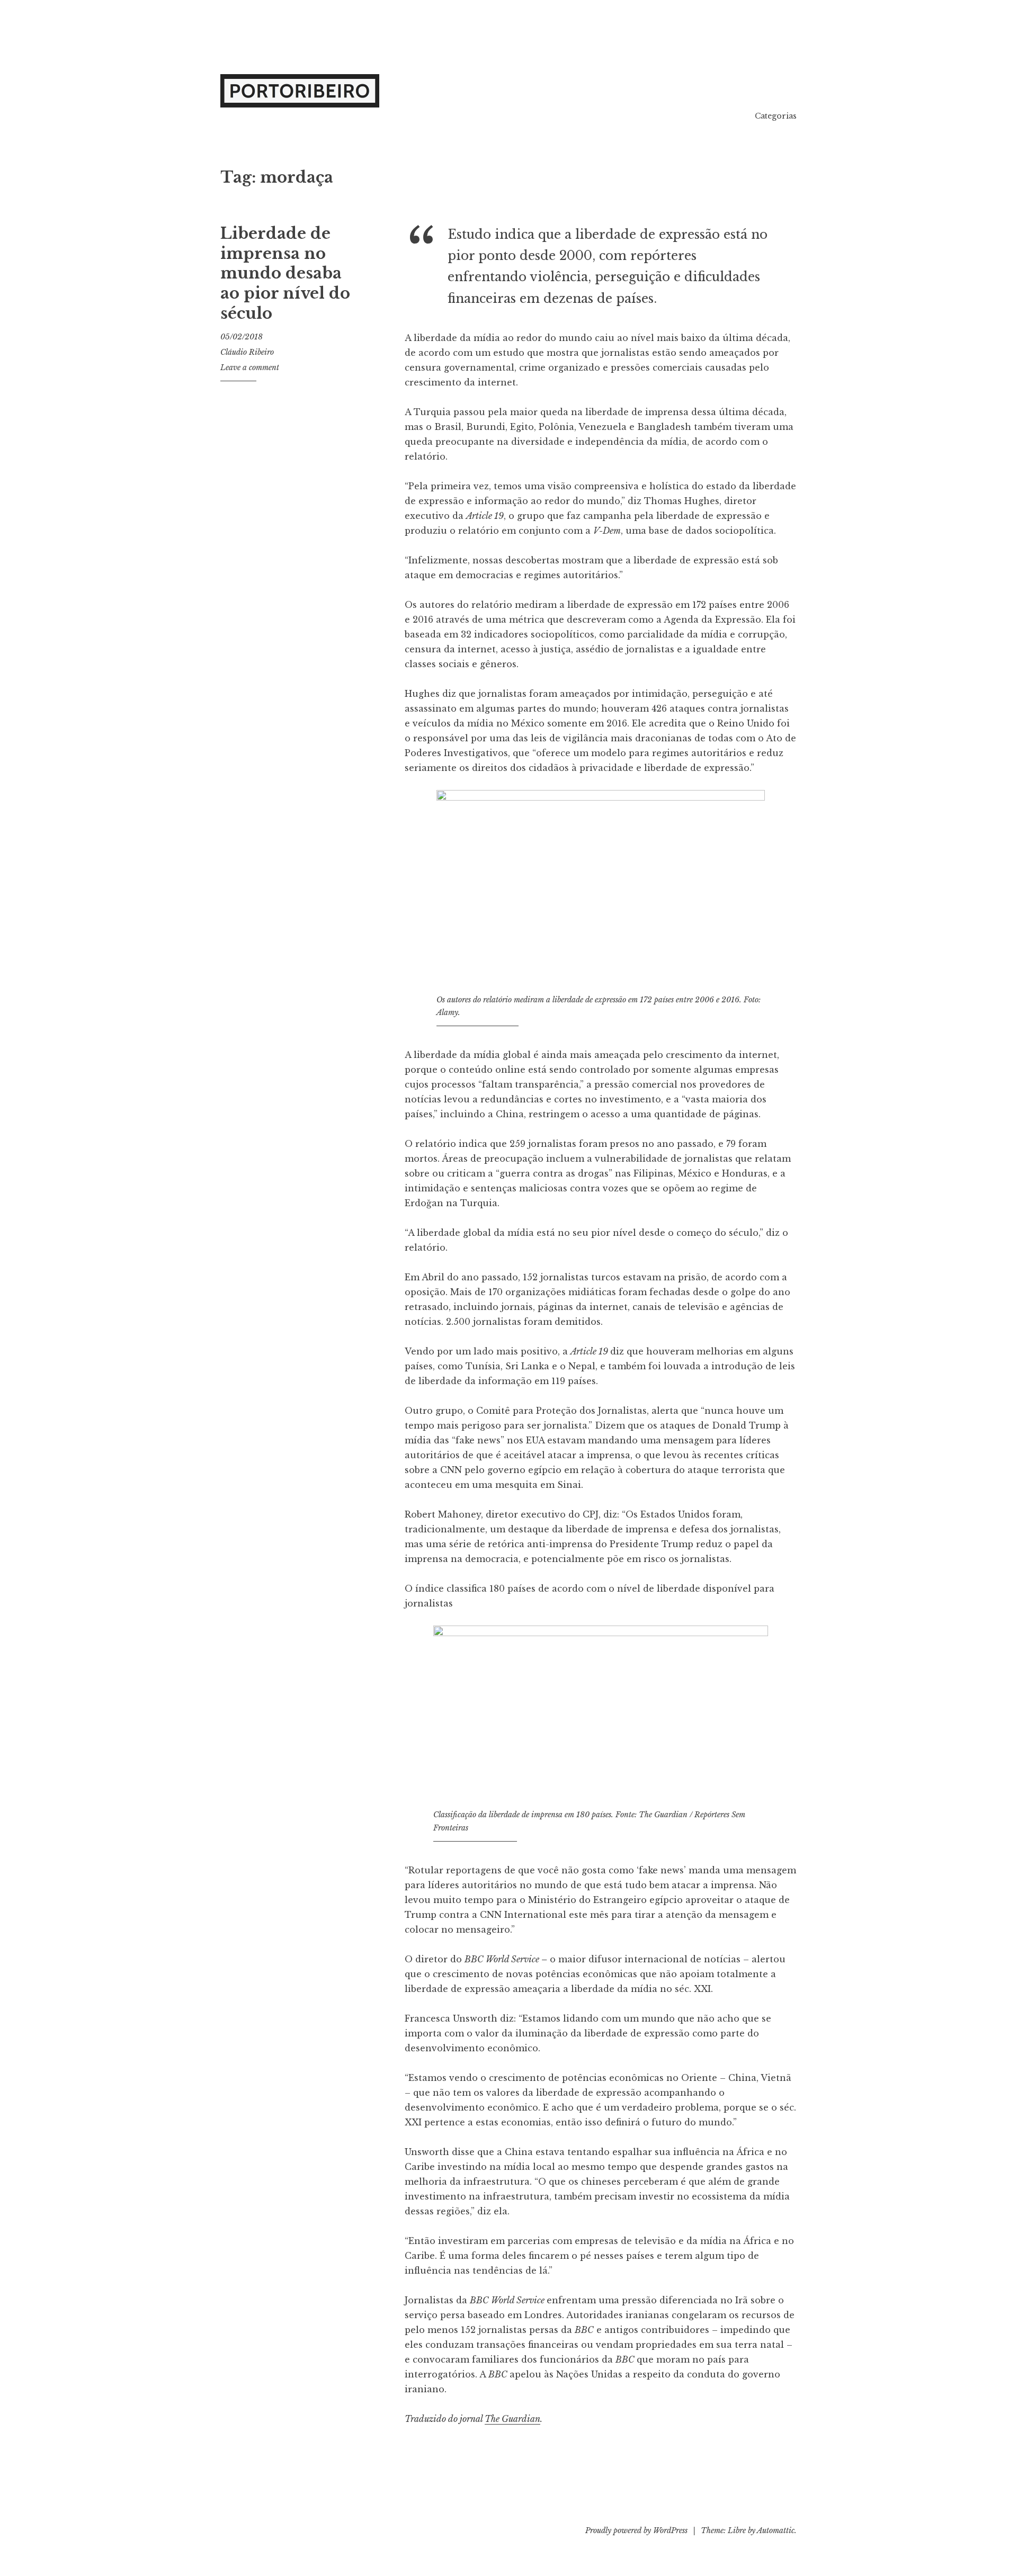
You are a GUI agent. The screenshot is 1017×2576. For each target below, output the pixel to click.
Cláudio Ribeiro (247, 352)
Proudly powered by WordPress (636, 2530)
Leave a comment (250, 367)
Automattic (776, 2530)
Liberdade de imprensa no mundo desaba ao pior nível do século (285, 273)
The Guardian (512, 2419)
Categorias (776, 116)
